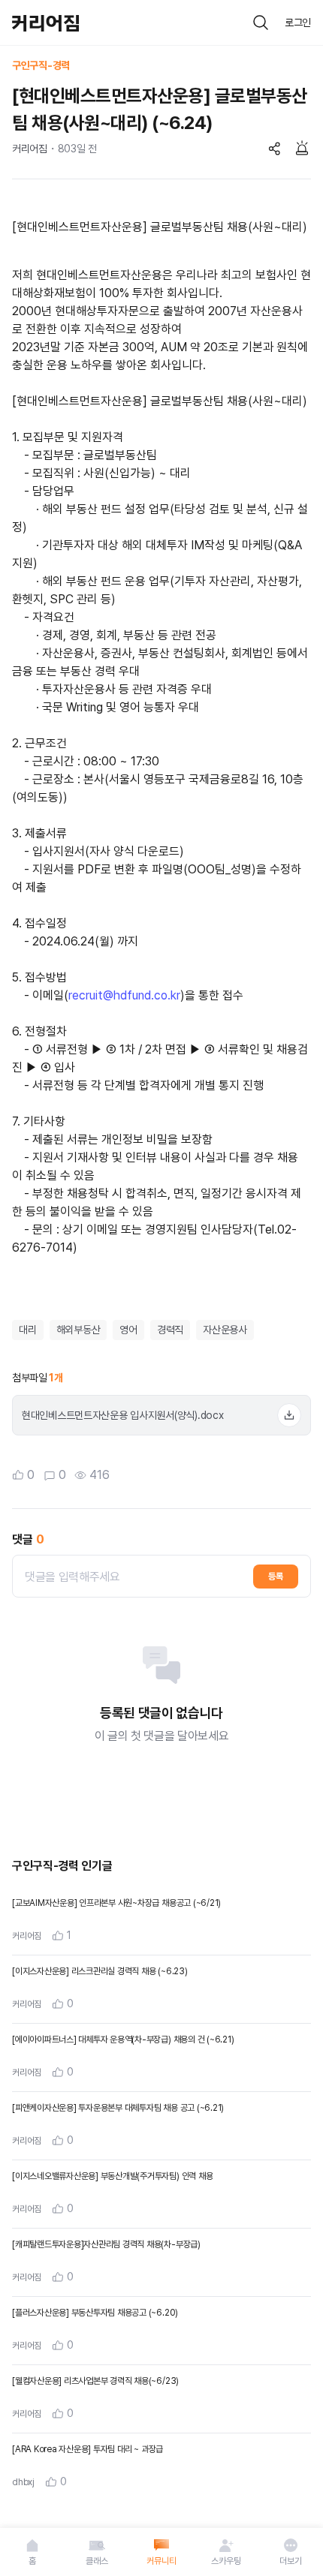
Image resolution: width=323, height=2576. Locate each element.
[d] (302, 149)
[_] (289, 1415)
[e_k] (226, 2545)
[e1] (275, 149)
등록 (276, 1577)
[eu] (32, 2545)
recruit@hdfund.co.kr (124, 995)
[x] (97, 2545)
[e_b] (45, 23)
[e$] (261, 23)
